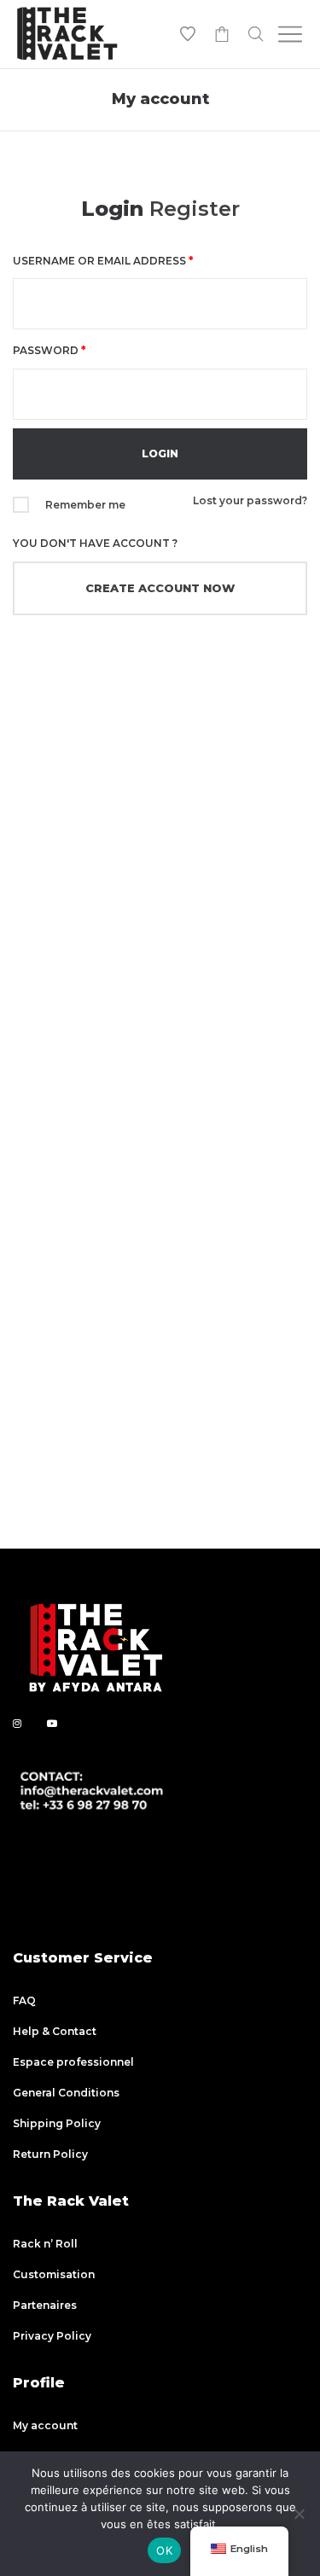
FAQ (24, 2000)
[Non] (299, 2514)
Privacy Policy (52, 2336)
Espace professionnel (73, 2062)
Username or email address (103, 261)
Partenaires (45, 2305)
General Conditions (66, 2093)
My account (45, 2425)
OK (164, 2550)
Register (195, 209)
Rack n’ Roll (45, 2244)
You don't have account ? (95, 543)
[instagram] (17, 1723)
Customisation (54, 2274)
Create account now (160, 588)
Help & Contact (55, 2031)
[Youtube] (52, 1723)
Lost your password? (250, 500)
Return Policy (50, 2154)
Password (49, 350)
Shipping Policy (57, 2123)
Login (112, 209)
